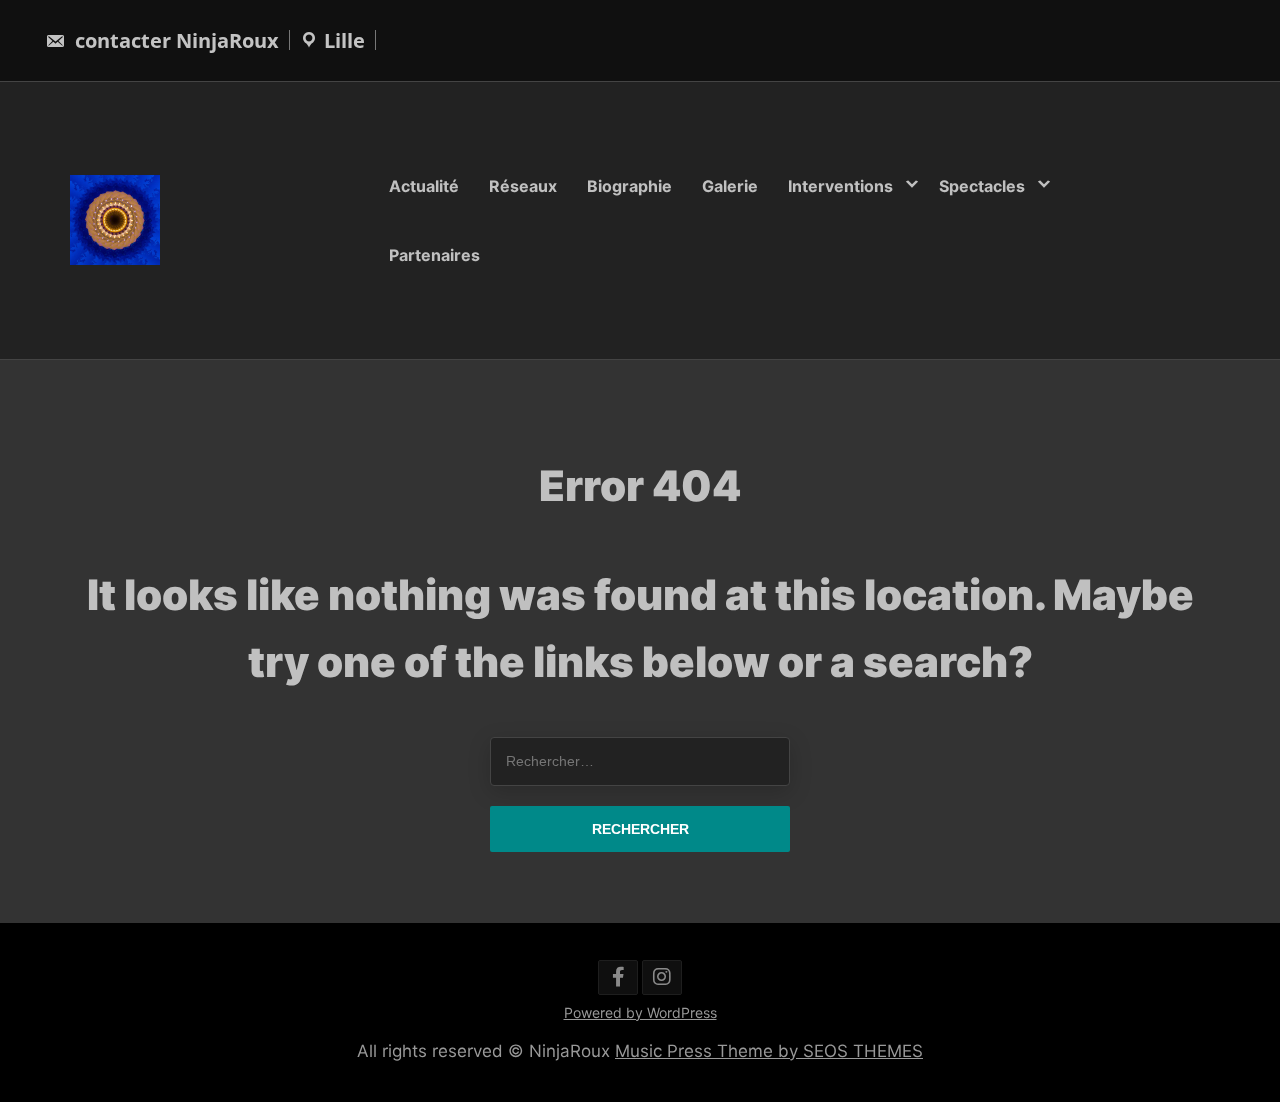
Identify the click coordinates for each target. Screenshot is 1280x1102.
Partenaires (434, 254)
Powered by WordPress (640, 1012)
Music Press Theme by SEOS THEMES (769, 1051)
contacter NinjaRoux (174, 40)
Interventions (840, 186)
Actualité (424, 186)
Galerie (730, 186)
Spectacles (982, 186)
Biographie (629, 186)
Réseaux (523, 186)
